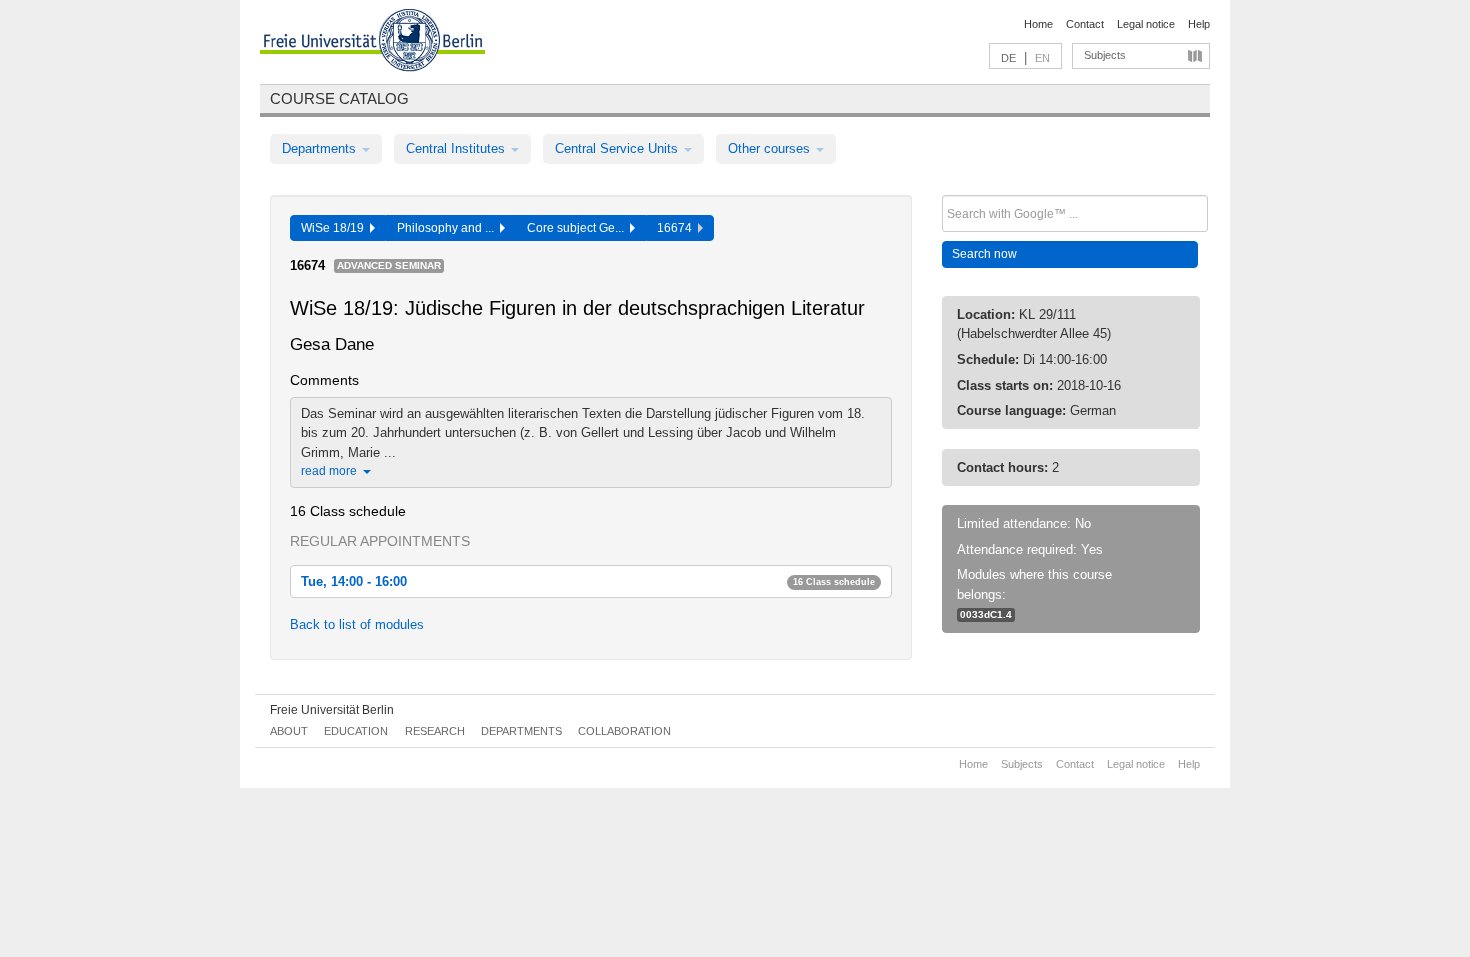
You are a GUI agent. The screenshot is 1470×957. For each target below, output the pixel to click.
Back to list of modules (357, 624)
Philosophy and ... (448, 228)
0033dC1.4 (986, 614)
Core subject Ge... (578, 228)
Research (435, 731)
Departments (321, 148)
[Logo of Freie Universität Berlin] (372, 43)
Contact (1085, 24)
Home (1038, 24)
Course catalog (339, 98)
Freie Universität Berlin (332, 710)
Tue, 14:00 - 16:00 (588, 581)
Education (356, 731)
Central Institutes (457, 148)
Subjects (1105, 55)
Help (1199, 24)
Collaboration (624, 731)
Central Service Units (618, 148)
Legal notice (1146, 24)
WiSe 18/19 (335, 228)
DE (1008, 58)
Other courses (771, 148)
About (289, 731)
